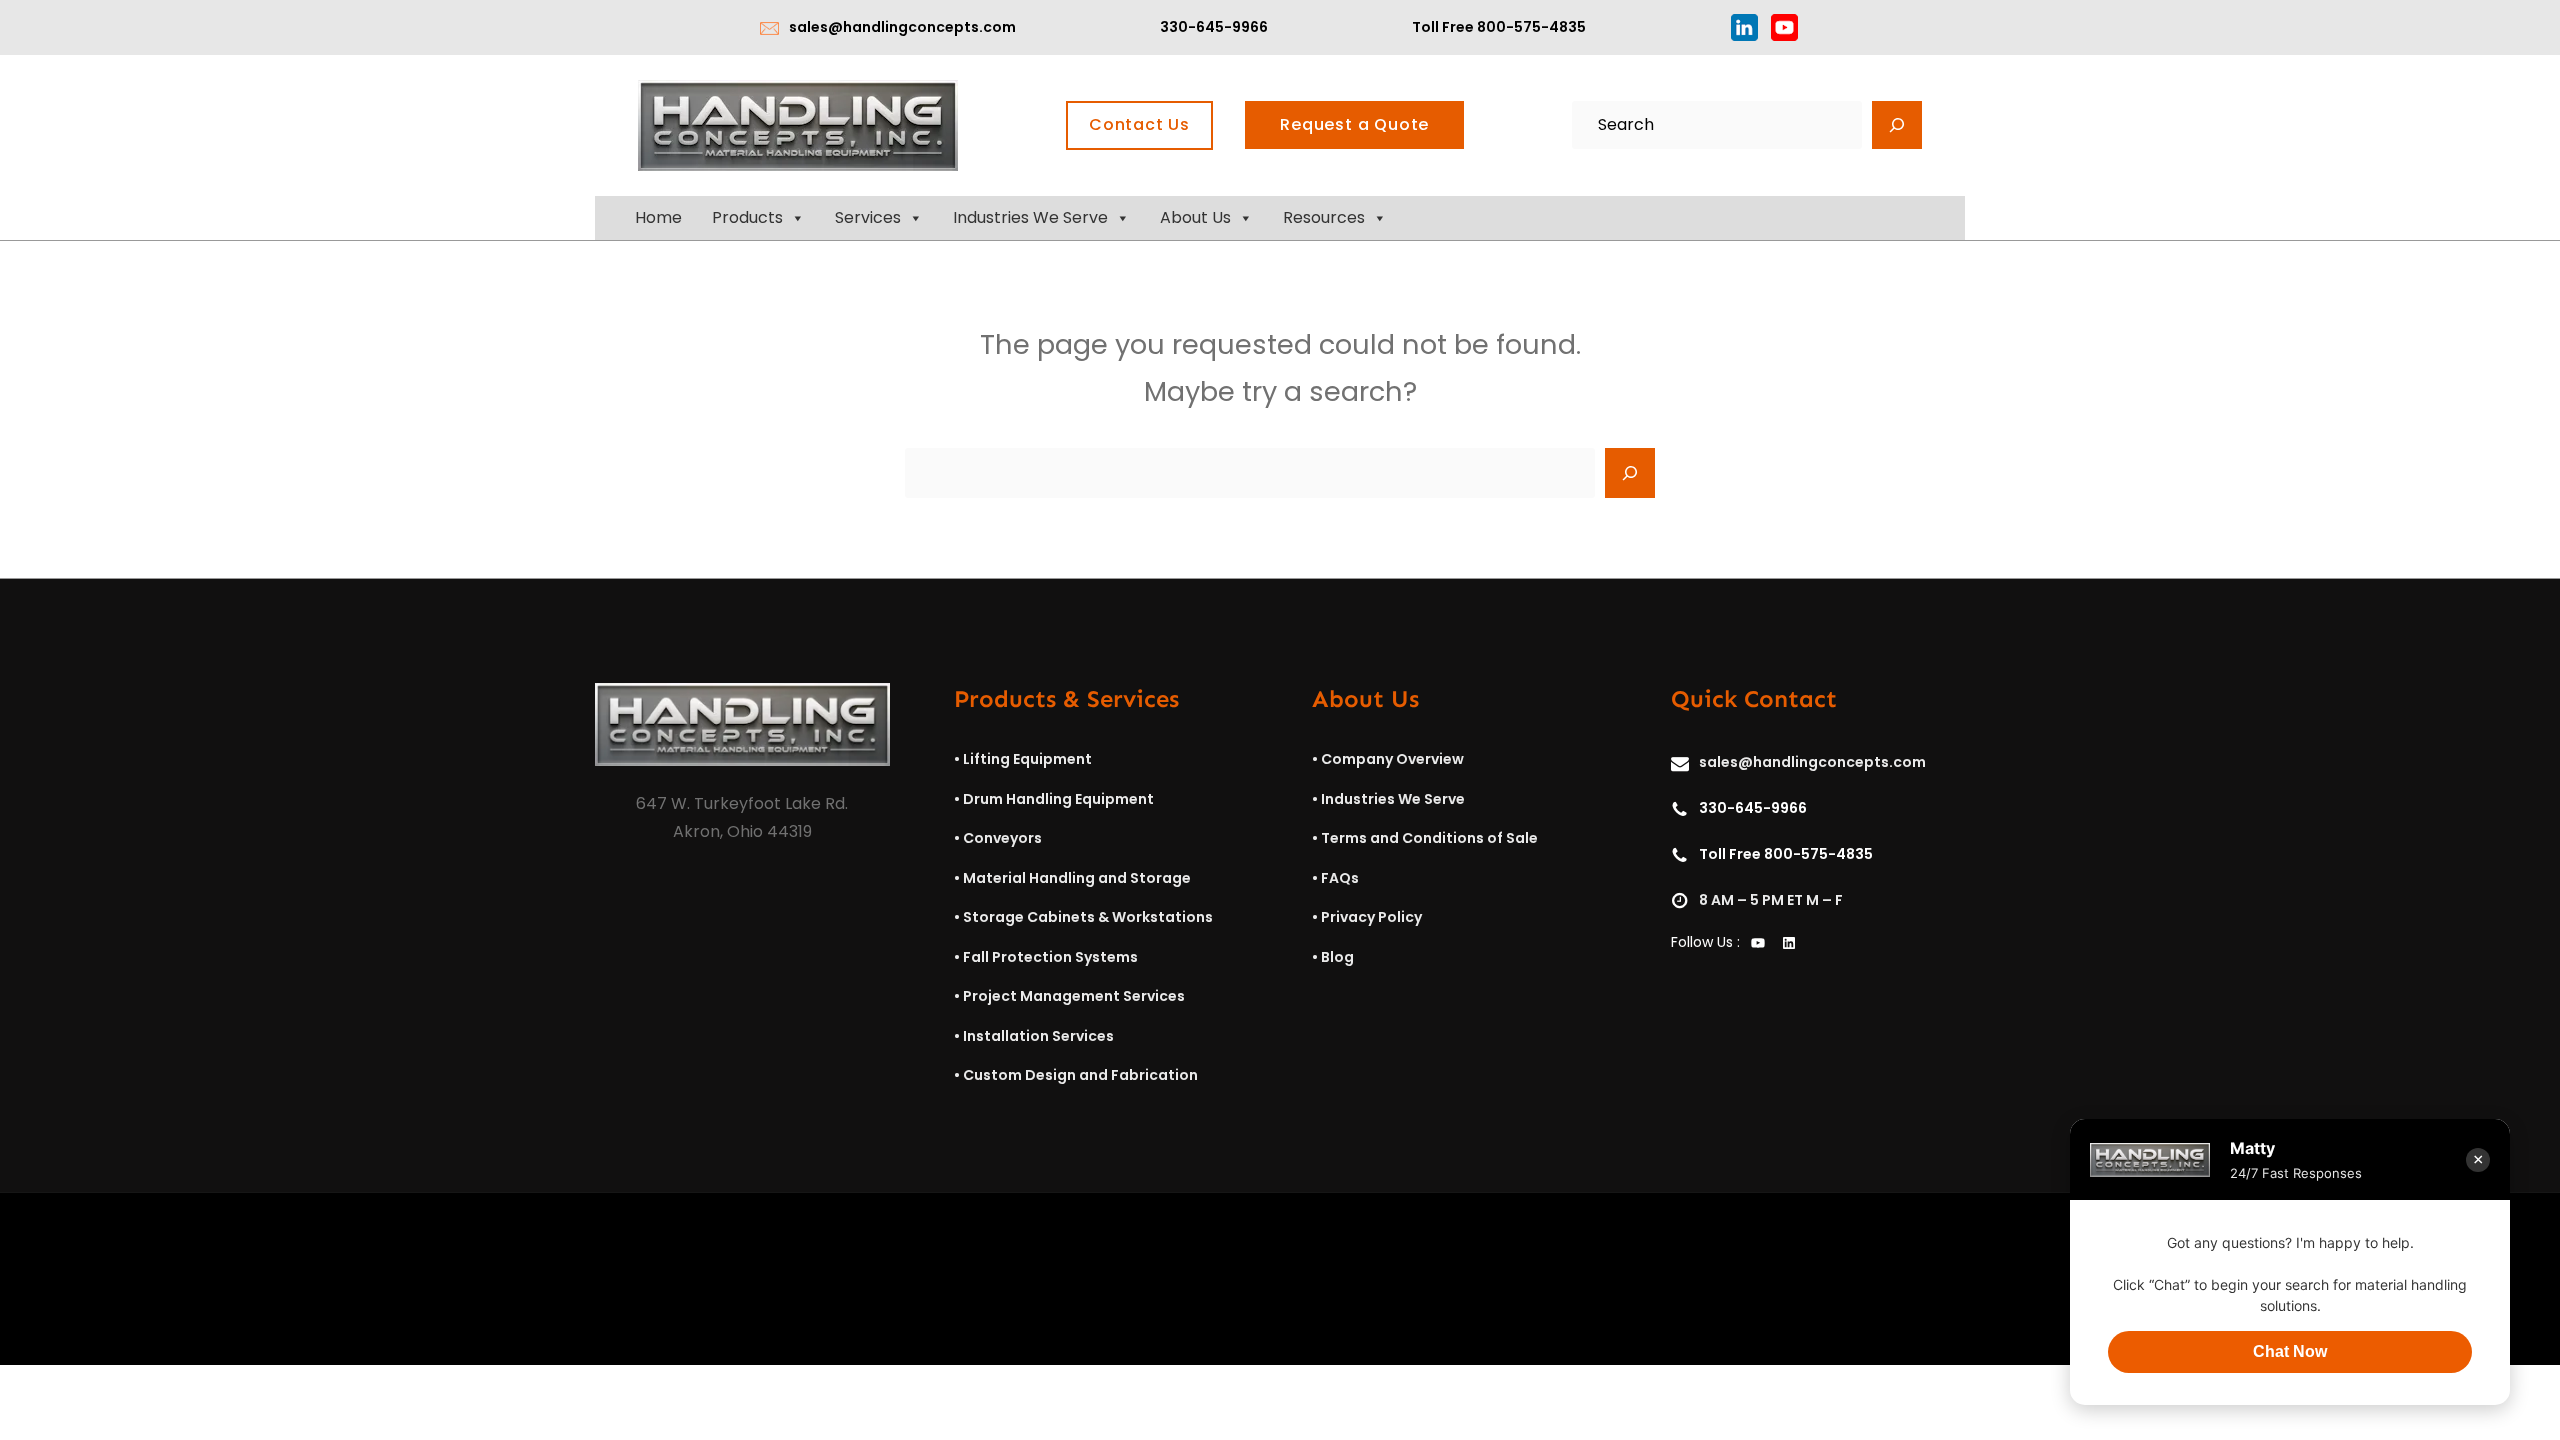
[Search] (1897, 125)
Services (868, 217)
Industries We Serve (1030, 217)
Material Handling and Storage (1077, 878)
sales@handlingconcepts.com (902, 27)
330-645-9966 (1214, 27)
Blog (1337, 957)
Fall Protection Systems (1050, 957)
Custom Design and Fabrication (1080, 1075)
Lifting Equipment (1027, 759)
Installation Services (1038, 1036)
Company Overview (1392, 759)
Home (658, 217)
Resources (1324, 217)
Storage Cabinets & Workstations (1088, 917)
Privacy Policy (1371, 917)
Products (747, 217)
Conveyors (1002, 838)
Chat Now (2290, 1351)
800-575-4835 (1531, 27)
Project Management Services (1074, 996)
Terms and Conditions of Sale (1429, 838)
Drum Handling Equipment (1058, 799)
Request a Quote (1354, 124)
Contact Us (1139, 124)
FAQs (1340, 878)
